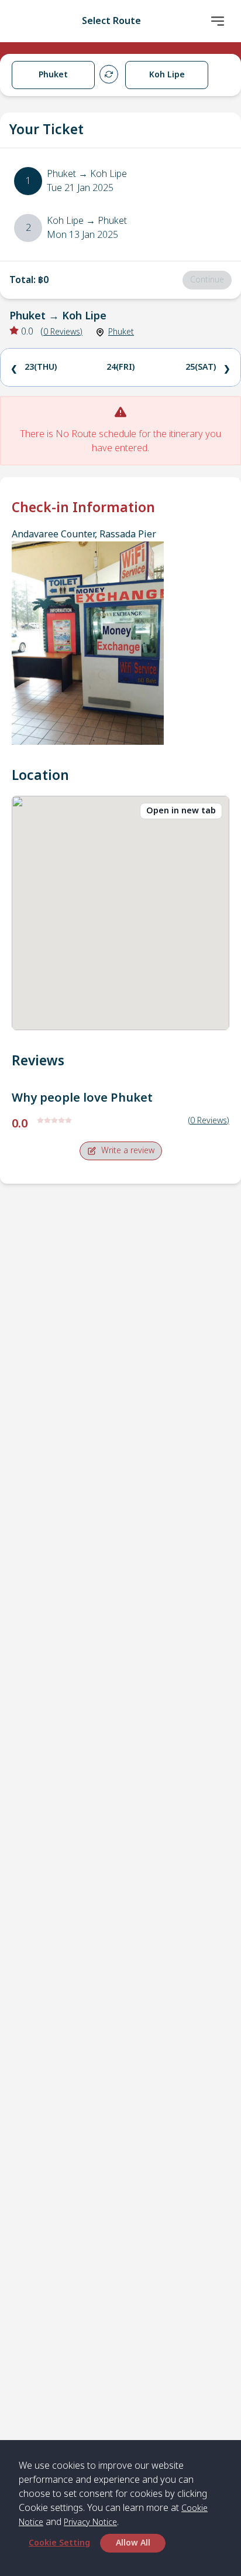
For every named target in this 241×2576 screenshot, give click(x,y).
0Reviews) (63, 332)
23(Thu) (41, 367)
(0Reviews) (209, 1121)
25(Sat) (201, 367)
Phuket (121, 332)
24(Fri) (120, 367)
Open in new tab (181, 811)
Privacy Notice (90, 2522)
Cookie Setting (59, 2543)
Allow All (133, 2543)
